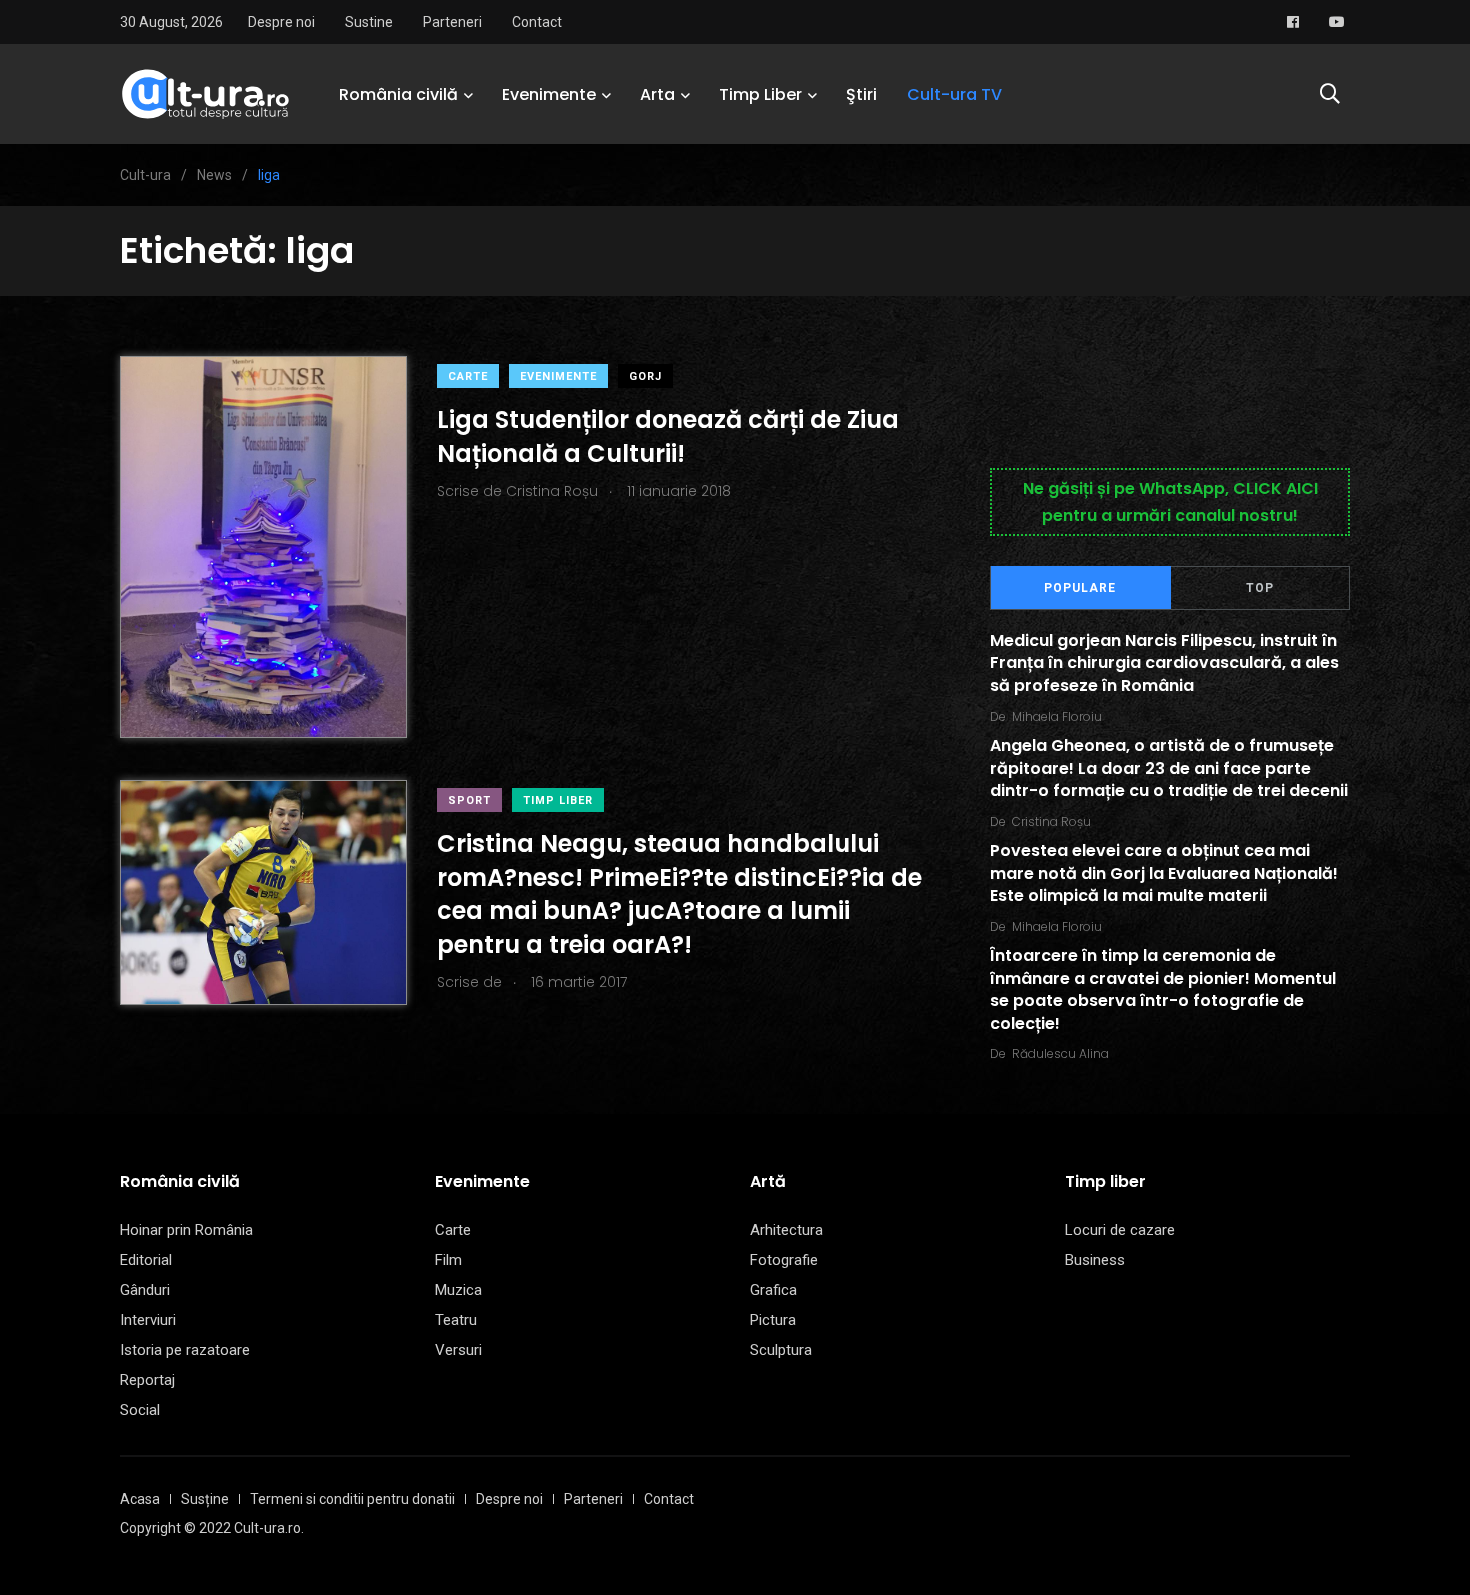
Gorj (645, 376)
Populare (1080, 588)
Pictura (773, 1320)
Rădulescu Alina (1060, 1053)
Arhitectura (786, 1230)
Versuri (458, 1350)
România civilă (398, 94)
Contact (537, 22)
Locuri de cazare (1120, 1230)
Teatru (456, 1320)
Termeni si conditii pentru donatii (352, 1499)
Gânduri (145, 1290)
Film (448, 1260)
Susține (205, 1499)
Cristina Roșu (1051, 821)
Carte (468, 376)
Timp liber (558, 800)
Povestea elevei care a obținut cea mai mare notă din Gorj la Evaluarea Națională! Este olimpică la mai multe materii (1164, 874)
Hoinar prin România (186, 1230)
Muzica (458, 1290)
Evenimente (549, 94)
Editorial (146, 1260)
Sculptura (781, 1350)
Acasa (140, 1499)
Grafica (773, 1290)
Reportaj (147, 1380)
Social (140, 1410)
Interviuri (148, 1320)
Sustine (369, 22)
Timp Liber (760, 94)
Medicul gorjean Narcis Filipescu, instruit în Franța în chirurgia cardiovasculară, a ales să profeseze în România (1164, 663)
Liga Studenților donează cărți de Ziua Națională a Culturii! (668, 436)
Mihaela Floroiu (1057, 716)
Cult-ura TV (954, 94)
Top (1260, 588)
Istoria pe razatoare (185, 1350)
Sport (469, 800)
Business (1095, 1260)
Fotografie (784, 1260)
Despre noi (281, 22)
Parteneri (452, 22)
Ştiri (861, 94)
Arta (657, 94)
